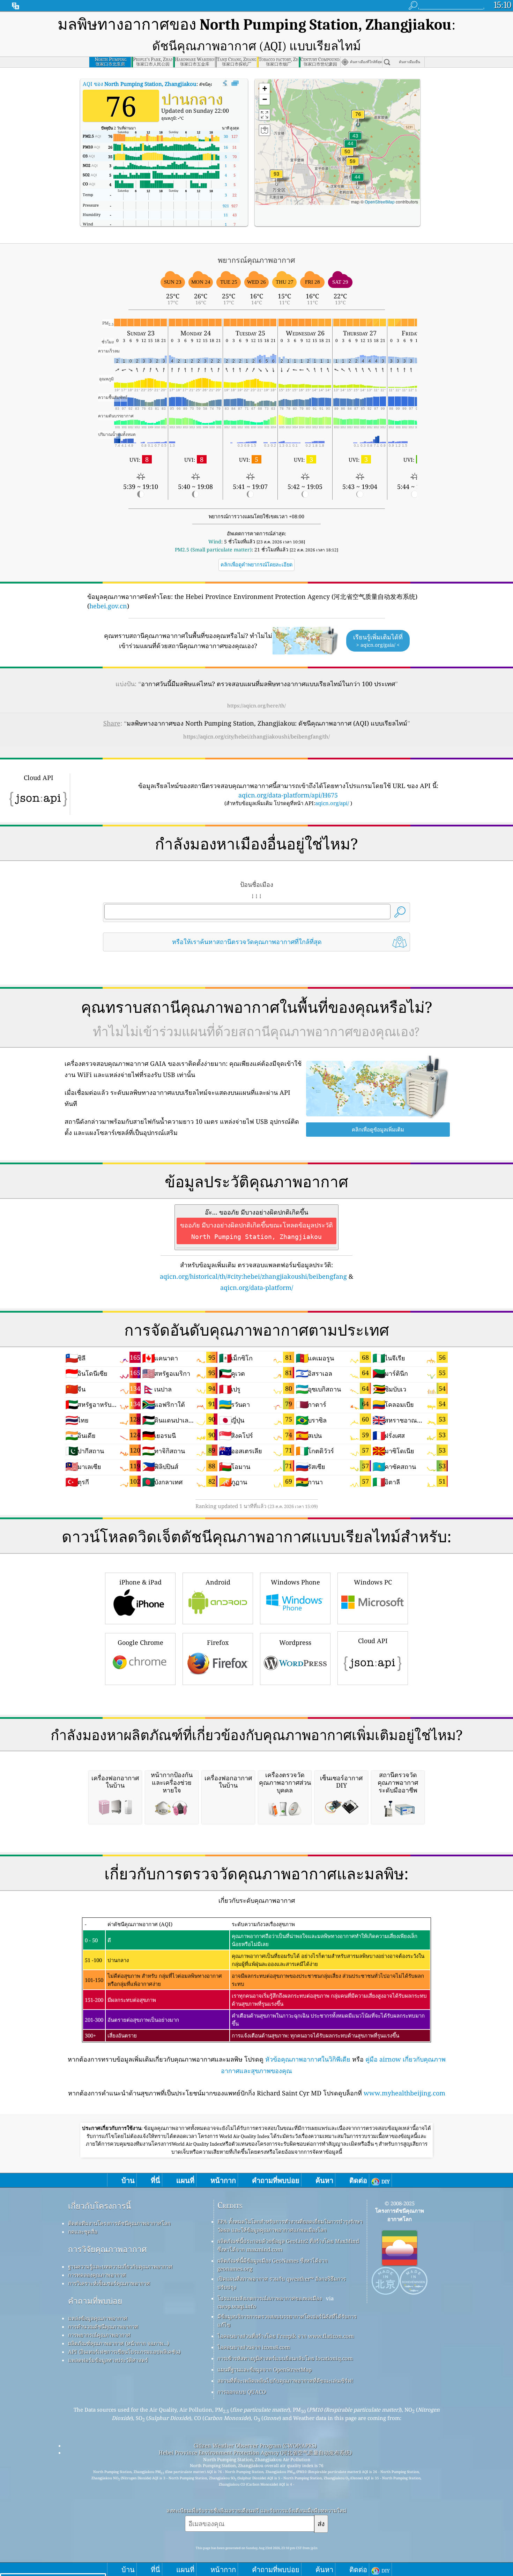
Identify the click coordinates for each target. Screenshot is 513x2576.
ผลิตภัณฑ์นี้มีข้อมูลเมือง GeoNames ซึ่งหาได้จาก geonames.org (273, 2265)
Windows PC (373, 1582)
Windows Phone (295, 1582)
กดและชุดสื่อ (83, 2232)
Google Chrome (140, 1642)
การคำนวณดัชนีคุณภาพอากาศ (103, 2326)
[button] (276, 178)
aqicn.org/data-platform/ (257, 1287)
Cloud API (373, 1641)
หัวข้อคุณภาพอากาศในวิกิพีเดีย (308, 2059)
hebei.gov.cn (108, 606)
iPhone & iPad (140, 1582)
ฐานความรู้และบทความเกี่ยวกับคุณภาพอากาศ (120, 2266)
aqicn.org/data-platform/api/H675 (288, 795)
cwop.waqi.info (237, 2306)
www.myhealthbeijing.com (404, 2093)
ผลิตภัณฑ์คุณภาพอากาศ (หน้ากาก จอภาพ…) (118, 2343)
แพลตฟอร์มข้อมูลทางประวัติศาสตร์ (108, 2360)
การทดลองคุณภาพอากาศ (97, 2275)
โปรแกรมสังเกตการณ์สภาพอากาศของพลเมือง (270, 2298)
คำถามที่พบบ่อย (95, 2301)
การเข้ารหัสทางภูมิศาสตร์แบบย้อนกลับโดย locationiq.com (285, 2358)
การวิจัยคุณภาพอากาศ (107, 2249)
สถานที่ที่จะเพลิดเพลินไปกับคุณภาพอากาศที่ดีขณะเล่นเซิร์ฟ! (285, 2381)
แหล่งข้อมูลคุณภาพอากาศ (98, 2318)
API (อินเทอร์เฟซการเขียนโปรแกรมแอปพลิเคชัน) (124, 2352)
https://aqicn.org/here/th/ (256, 706)
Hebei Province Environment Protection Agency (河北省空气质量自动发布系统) (255, 2452)
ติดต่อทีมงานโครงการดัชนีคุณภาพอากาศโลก (119, 2223)
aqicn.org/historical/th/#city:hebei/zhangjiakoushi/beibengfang (253, 1276)
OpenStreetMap (380, 202)
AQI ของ (140, 84)
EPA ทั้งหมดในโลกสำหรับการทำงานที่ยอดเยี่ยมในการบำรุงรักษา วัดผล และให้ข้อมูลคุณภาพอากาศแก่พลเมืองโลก (290, 2226)
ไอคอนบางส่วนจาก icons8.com (254, 2347)
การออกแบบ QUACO (242, 2392)
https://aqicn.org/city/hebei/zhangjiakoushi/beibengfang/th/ (256, 736)
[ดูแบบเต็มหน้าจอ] (235, 83)
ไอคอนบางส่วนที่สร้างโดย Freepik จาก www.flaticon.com (286, 2336)
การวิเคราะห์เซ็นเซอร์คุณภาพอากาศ (109, 2283)
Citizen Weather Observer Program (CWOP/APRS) (255, 2445)
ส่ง (321, 2523)
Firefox (218, 1642)
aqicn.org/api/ (332, 803)
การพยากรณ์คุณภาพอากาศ (99, 2335)
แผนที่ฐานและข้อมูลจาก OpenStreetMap (265, 2369)
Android (218, 1582)
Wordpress (295, 1642)
